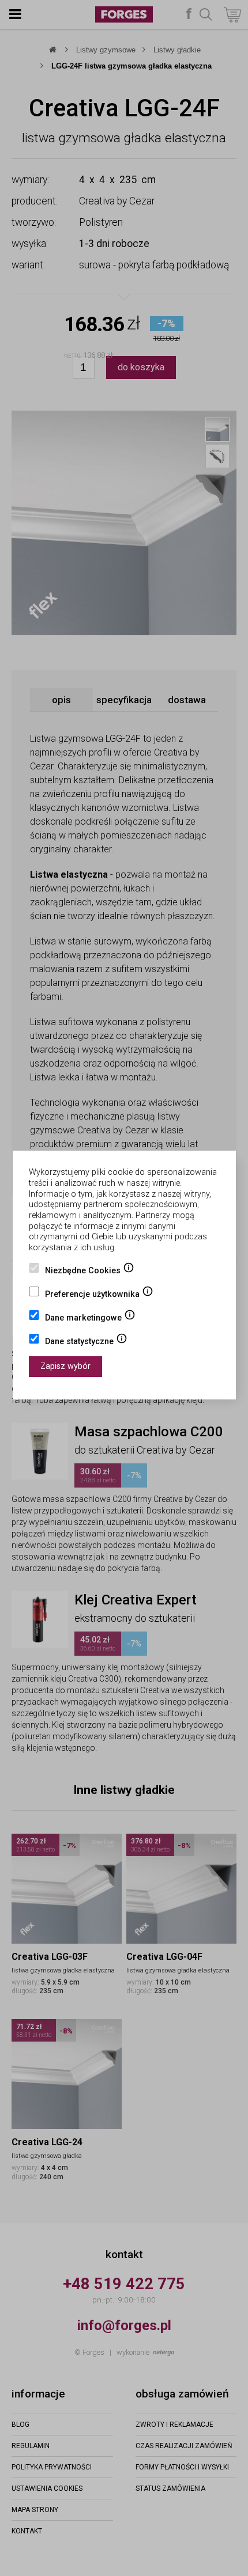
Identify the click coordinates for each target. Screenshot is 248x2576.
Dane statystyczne (86, 1342)
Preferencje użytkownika (99, 1295)
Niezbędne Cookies (90, 1272)
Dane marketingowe (90, 1319)
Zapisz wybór (65, 1366)
